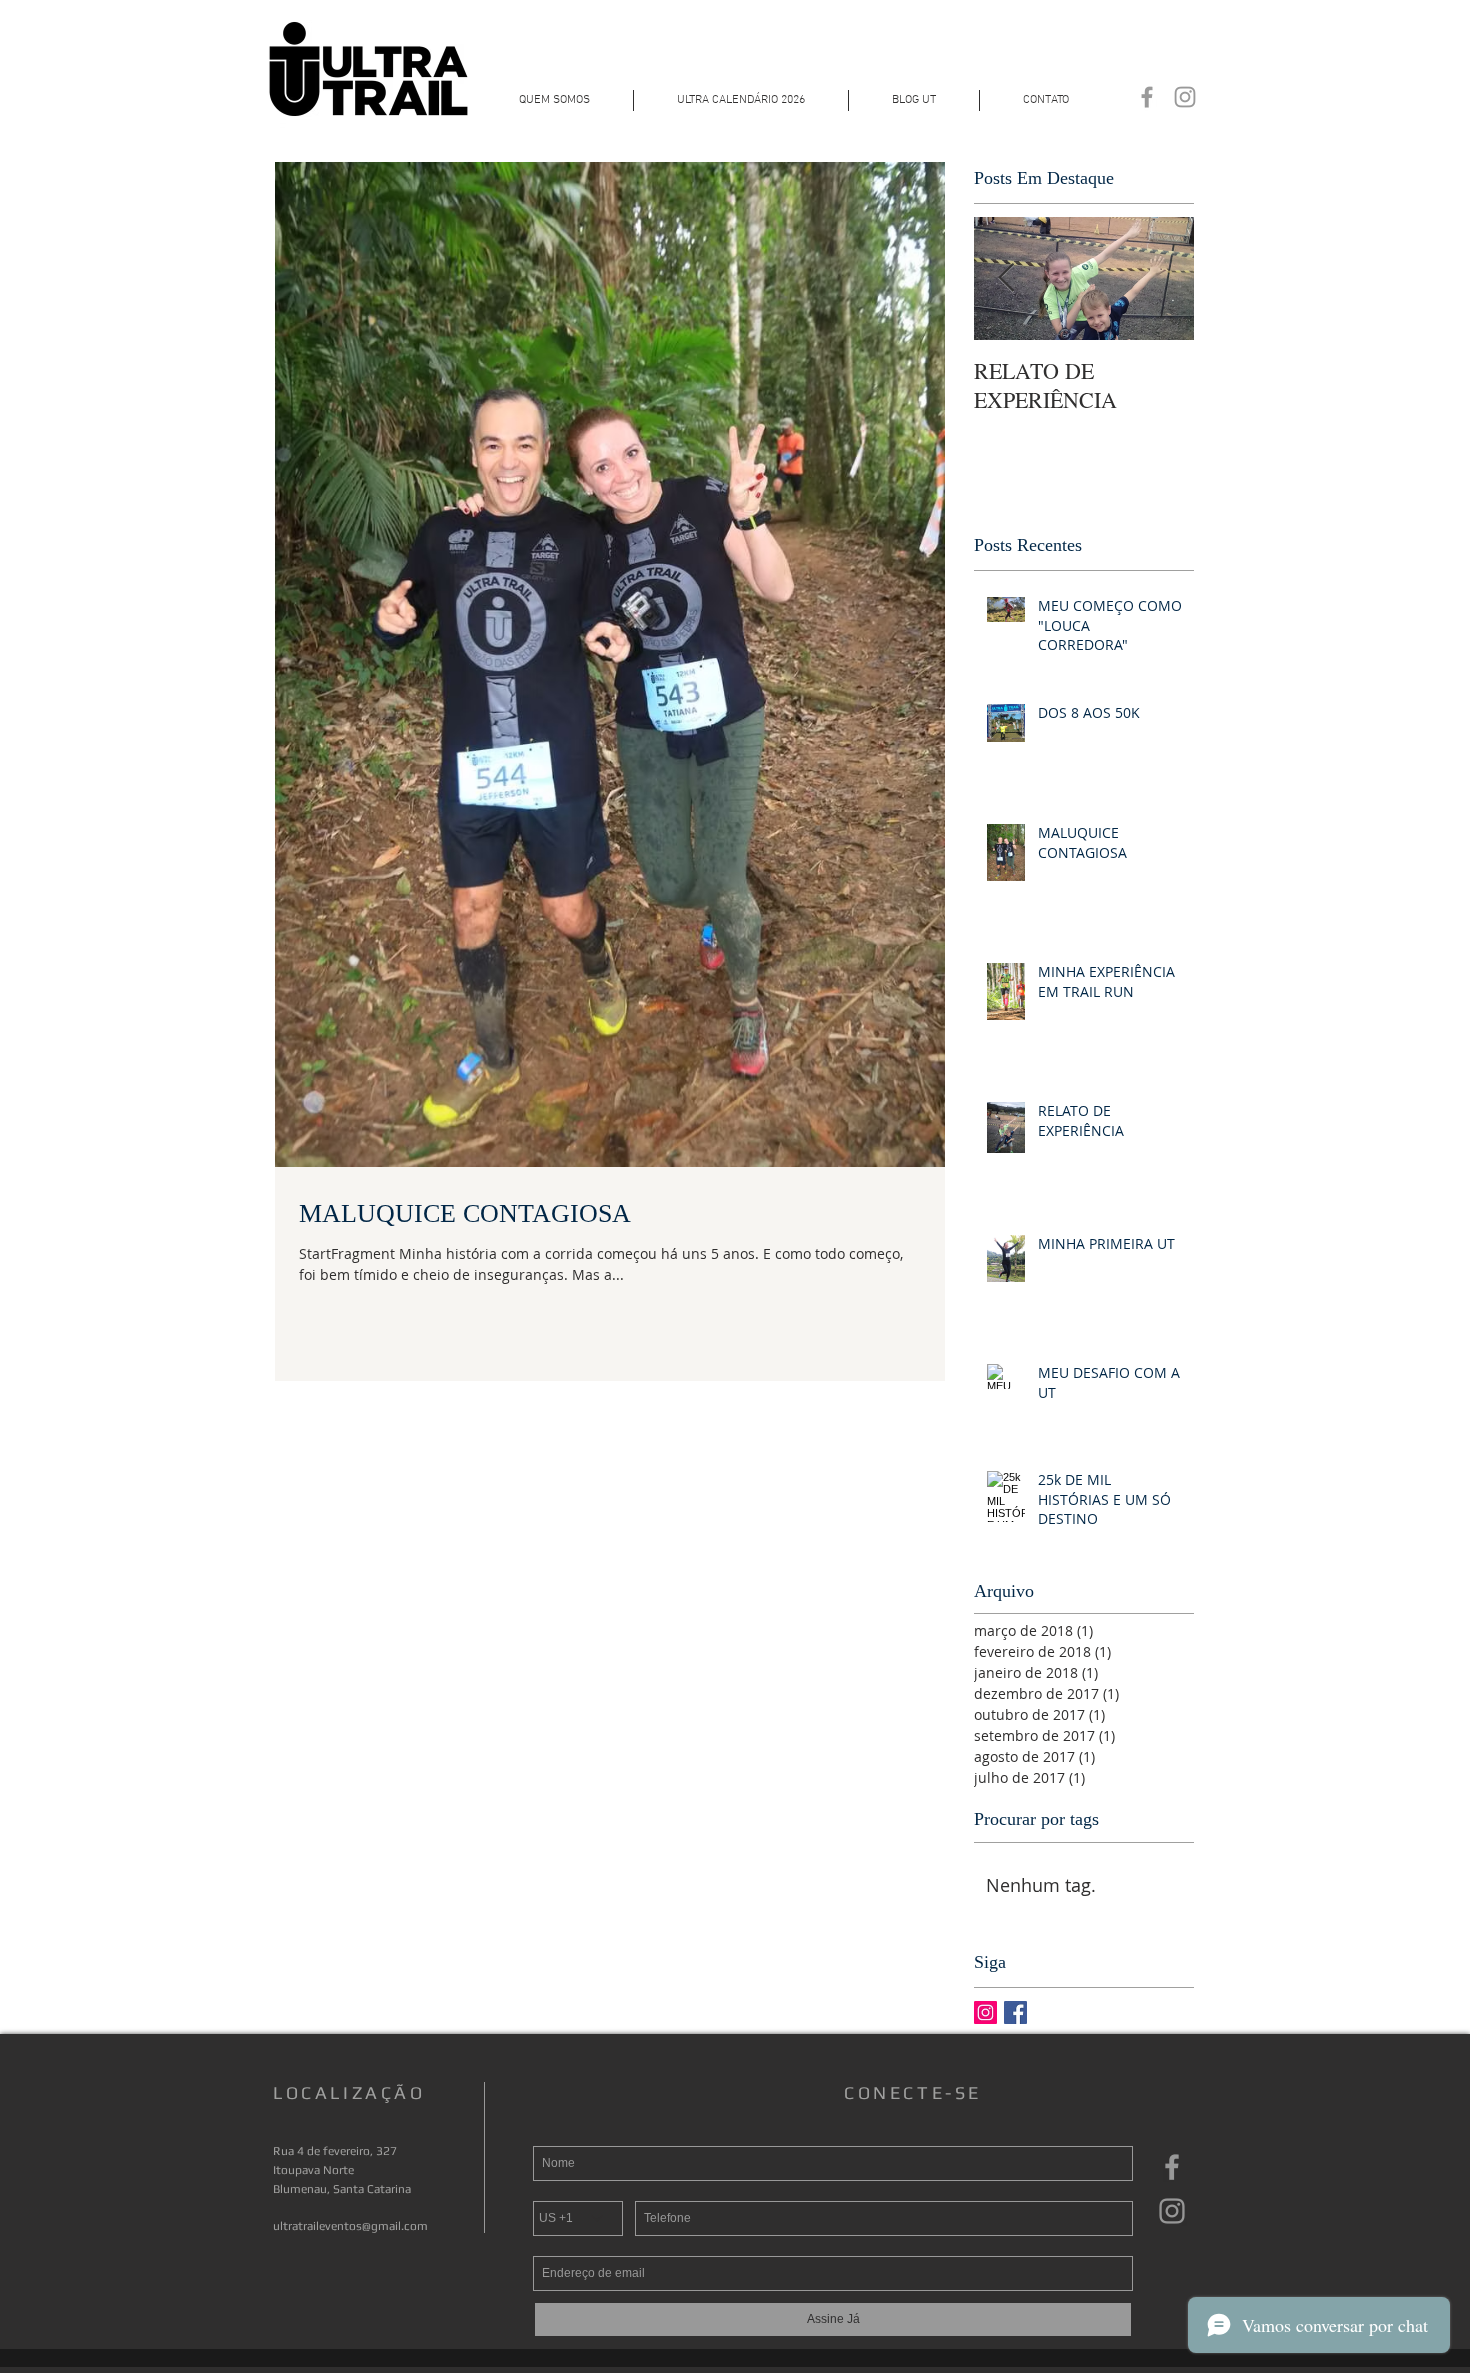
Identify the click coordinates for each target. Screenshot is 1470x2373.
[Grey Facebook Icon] (1147, 97)
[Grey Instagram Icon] (1185, 97)
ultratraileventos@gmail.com (350, 2226)
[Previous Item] (1006, 278)
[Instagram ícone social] (985, 2012)
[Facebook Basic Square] (1015, 2012)
